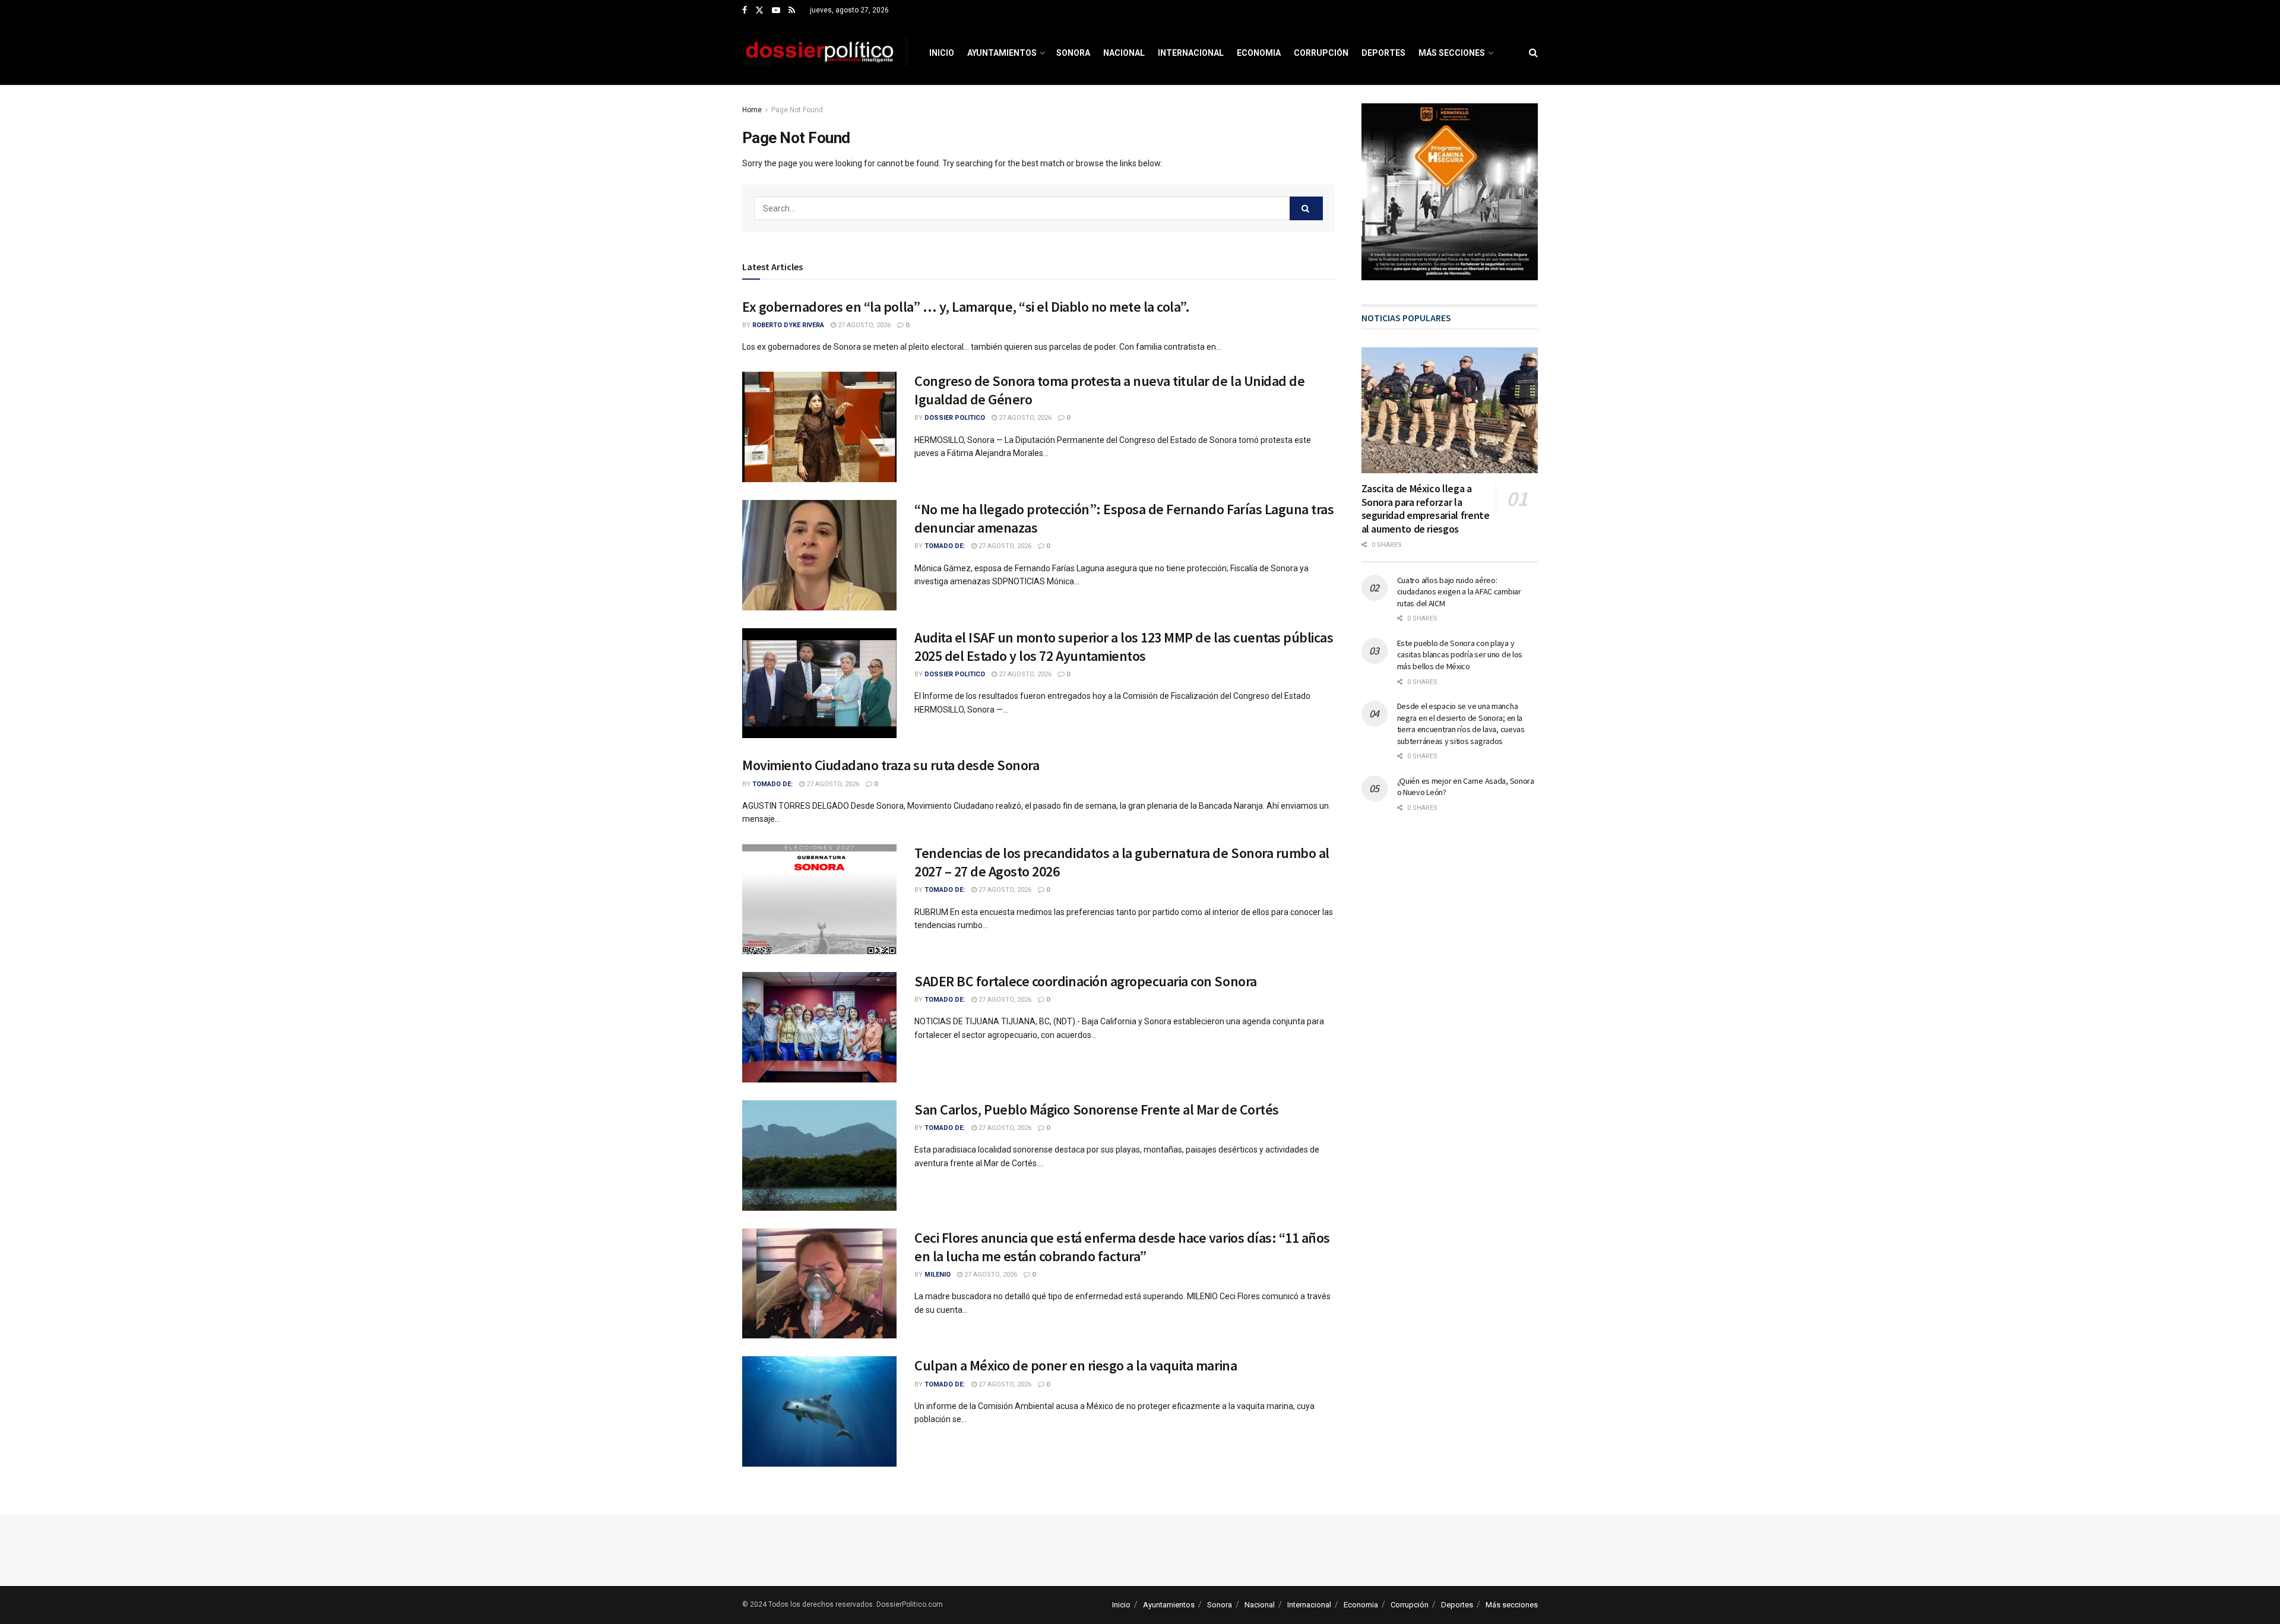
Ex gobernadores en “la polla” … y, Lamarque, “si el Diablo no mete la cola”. (966, 307)
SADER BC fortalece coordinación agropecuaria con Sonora (1086, 981)
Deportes (1383, 53)
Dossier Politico (955, 418)
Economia (1259, 53)
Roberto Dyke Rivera (788, 325)
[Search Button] (1533, 53)
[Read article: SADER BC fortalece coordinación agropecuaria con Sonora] (819, 1027)
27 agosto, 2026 (863, 325)
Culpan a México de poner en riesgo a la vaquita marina (1076, 1365)
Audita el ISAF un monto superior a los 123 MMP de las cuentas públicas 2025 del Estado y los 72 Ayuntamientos (1124, 647)
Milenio (938, 1275)
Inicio (942, 53)
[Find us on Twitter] (759, 11)
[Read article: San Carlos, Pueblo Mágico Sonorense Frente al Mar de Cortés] (819, 1156)
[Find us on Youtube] (776, 11)
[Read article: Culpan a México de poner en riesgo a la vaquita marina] (819, 1411)
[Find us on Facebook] (745, 11)
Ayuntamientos (1002, 53)
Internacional (1191, 53)
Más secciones (1452, 53)
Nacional (1124, 53)
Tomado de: (945, 546)
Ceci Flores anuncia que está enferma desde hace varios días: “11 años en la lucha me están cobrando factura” (1122, 1247)
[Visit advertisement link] (1450, 192)
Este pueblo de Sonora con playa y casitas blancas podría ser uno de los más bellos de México (1460, 655)
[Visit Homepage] (825, 53)
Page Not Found (797, 110)
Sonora (1073, 53)
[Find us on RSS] (792, 11)
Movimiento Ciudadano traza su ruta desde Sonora (891, 765)
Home (752, 110)
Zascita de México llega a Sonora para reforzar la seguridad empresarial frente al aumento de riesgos (1426, 509)
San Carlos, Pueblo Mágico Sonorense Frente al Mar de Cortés (1097, 1109)
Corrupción (1321, 53)
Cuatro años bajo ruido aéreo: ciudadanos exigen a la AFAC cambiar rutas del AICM (1459, 592)
